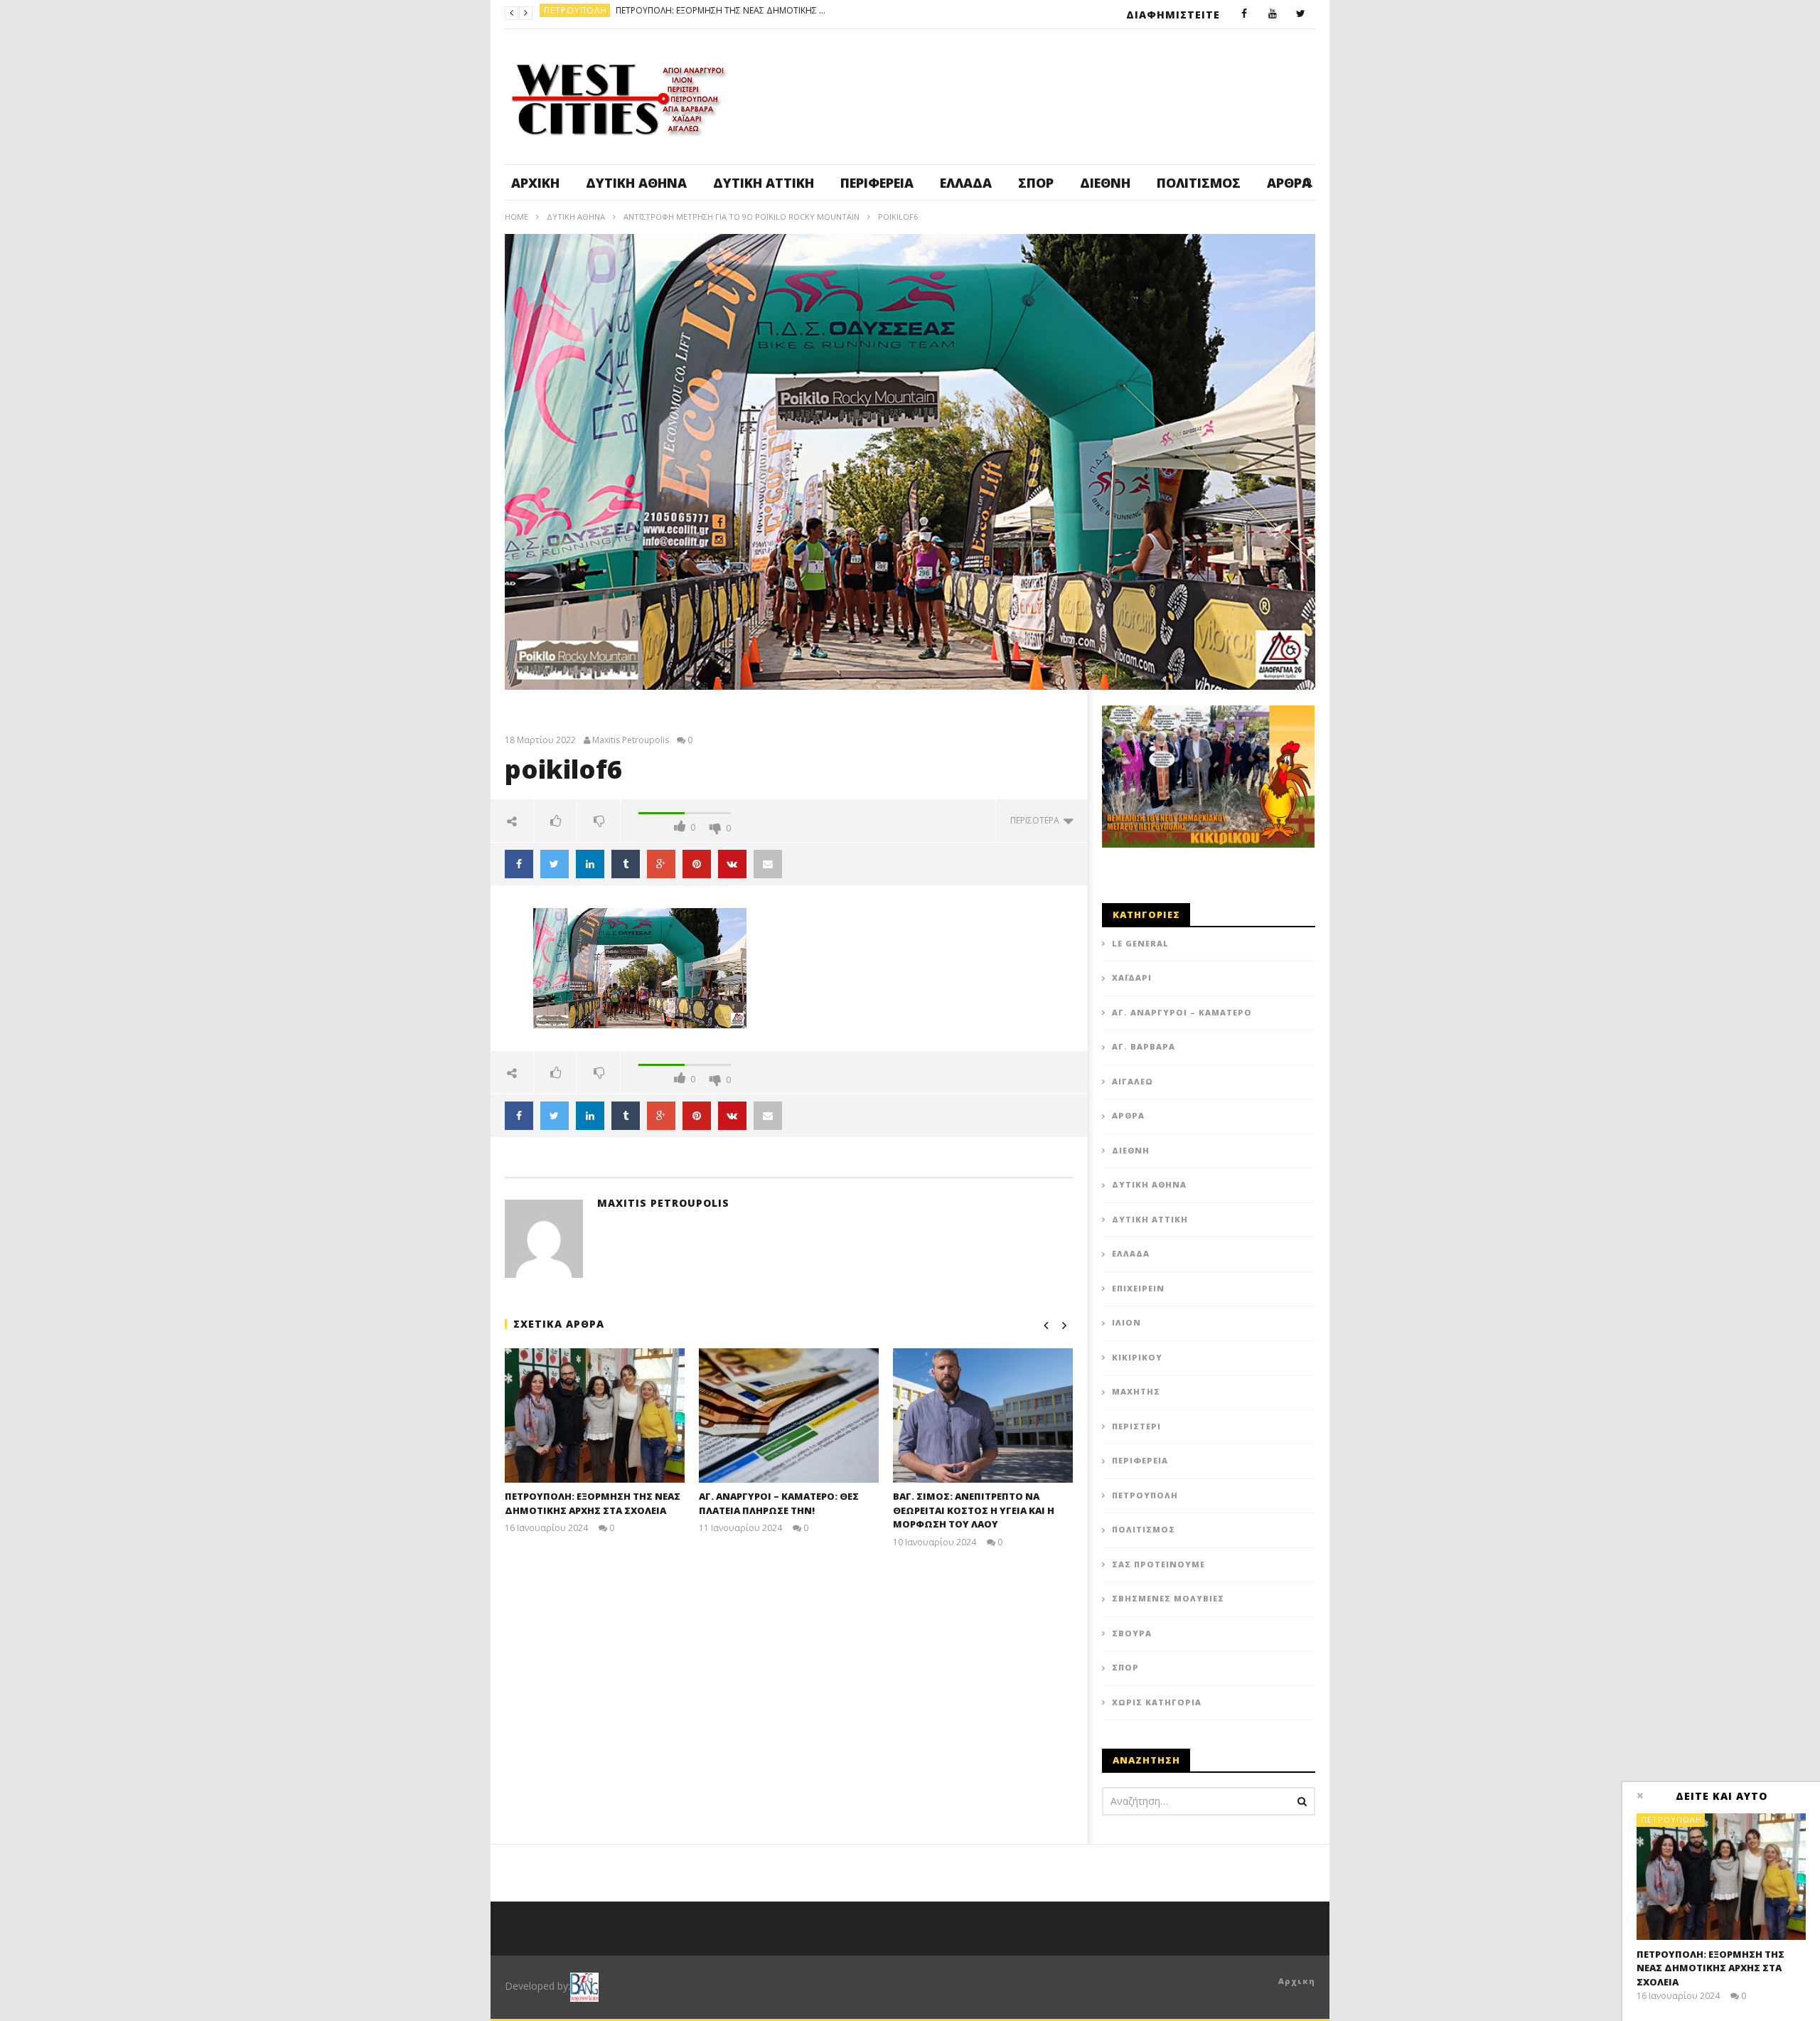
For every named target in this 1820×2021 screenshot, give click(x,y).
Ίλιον (1126, 1322)
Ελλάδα (966, 183)
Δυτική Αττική (764, 183)
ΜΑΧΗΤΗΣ (1136, 1391)
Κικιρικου (1137, 1357)
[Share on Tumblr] (626, 864)
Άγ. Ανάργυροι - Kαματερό (609, 13)
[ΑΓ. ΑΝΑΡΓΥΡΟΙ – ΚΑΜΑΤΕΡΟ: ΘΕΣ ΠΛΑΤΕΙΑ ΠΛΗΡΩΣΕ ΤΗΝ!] (789, 1415)
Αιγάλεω (1133, 1081)
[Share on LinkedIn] (590, 864)
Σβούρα (1132, 1633)
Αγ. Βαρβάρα (1144, 1046)
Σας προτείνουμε (1158, 1564)
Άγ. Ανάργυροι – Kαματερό (1182, 1012)
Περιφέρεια (877, 183)
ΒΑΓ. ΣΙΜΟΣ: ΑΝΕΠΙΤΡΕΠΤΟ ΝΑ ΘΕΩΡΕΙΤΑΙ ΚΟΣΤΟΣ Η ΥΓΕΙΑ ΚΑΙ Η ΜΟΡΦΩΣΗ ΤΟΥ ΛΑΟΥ (974, 1510)
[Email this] (768, 864)
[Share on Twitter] (555, 864)
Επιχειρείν (1138, 1288)
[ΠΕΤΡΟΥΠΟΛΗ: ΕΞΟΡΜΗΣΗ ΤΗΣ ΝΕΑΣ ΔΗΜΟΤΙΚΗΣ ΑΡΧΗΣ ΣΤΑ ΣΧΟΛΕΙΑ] (595, 1415)
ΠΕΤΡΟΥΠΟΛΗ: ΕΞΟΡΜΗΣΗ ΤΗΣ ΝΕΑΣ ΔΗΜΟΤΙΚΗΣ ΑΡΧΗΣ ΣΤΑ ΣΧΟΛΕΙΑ (593, 1503)
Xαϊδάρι (1132, 977)
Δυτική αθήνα (636, 183)
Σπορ (1036, 183)
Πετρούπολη (1145, 1495)
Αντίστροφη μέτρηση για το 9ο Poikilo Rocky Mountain (742, 217)
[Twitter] (1301, 14)
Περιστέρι (1136, 1426)
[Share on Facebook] (519, 864)
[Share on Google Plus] (661, 864)
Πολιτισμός (1199, 183)
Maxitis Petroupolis (631, 740)
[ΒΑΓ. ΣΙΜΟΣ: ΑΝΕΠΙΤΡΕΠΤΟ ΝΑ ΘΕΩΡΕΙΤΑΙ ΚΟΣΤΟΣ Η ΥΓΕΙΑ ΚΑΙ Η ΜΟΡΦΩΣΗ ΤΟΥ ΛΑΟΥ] (983, 1415)
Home (516, 217)
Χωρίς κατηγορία (1157, 1702)
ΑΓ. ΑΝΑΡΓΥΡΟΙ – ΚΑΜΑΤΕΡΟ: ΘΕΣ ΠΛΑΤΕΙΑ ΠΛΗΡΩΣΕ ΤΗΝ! (788, 13)
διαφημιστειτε (1173, 15)
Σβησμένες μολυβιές (1168, 1598)
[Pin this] (697, 864)
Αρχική (535, 183)
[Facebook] (1244, 14)
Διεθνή (1105, 183)
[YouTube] (1273, 14)
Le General (1140, 943)
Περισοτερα (1037, 820)
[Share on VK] (732, 864)
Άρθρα (1128, 1115)
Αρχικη (1297, 1981)
